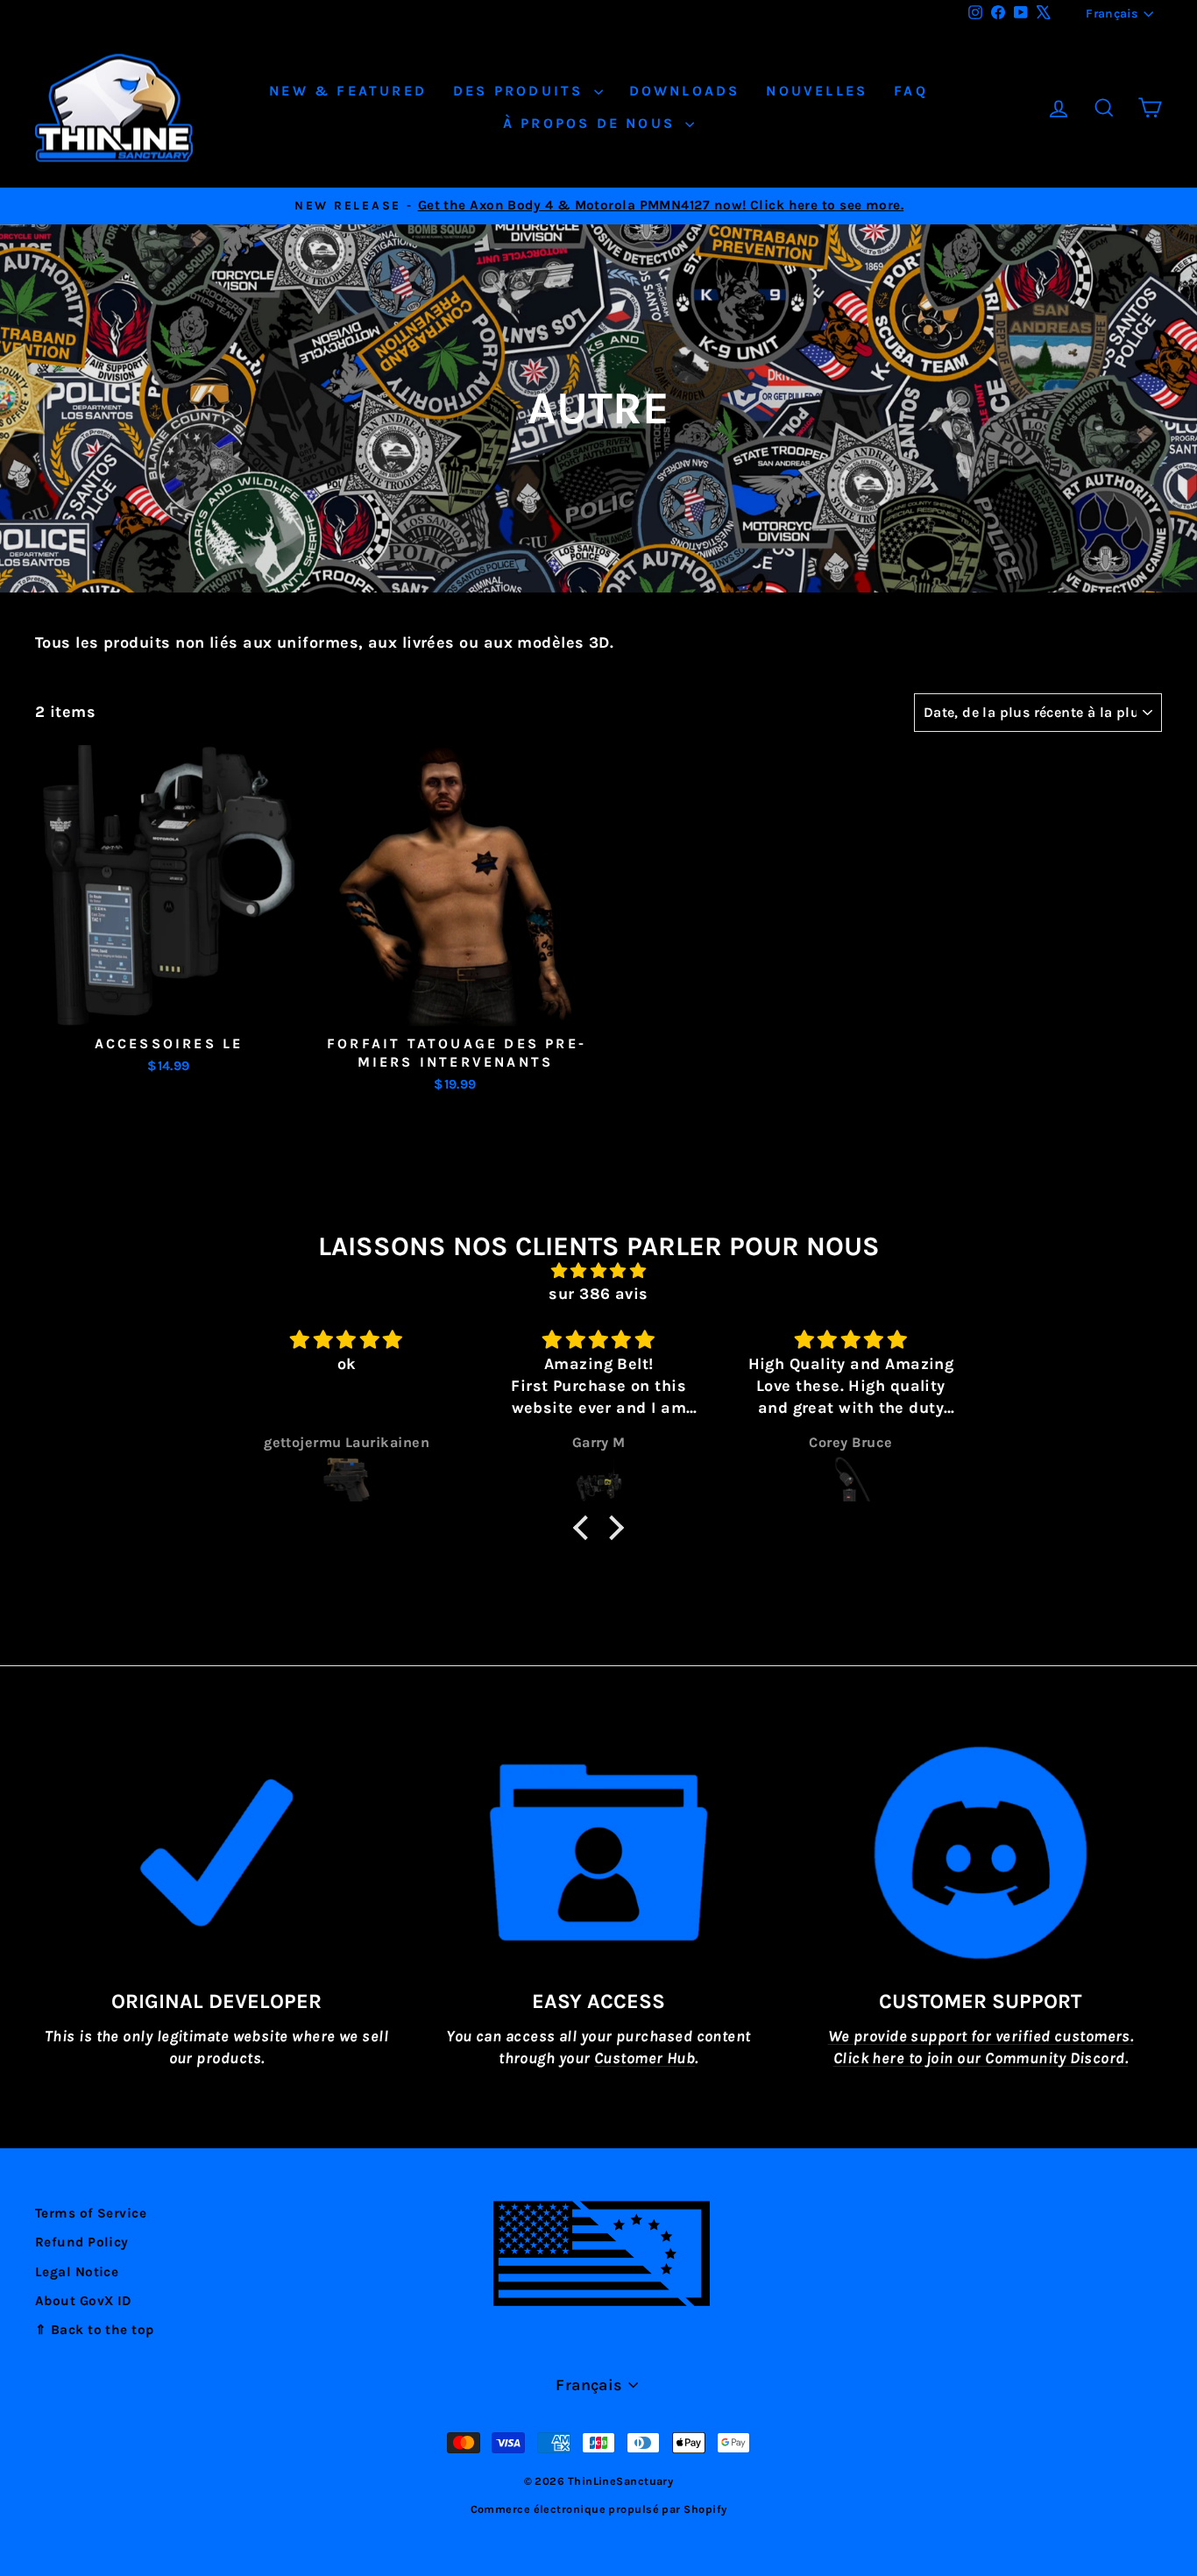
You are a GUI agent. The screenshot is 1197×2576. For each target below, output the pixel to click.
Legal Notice (77, 2272)
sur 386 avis (598, 1294)
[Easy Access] (598, 1853)
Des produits (521, 91)
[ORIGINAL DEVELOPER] (216, 1853)
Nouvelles (817, 91)
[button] (585, 1528)
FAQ (911, 91)
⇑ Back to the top (95, 2330)
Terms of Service (91, 2213)
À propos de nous (592, 123)
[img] (598, 1271)
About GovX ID (84, 2301)
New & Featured (348, 91)
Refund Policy (82, 2242)
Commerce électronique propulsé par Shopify (599, 2509)
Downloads (685, 91)
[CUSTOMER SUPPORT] (981, 1853)
